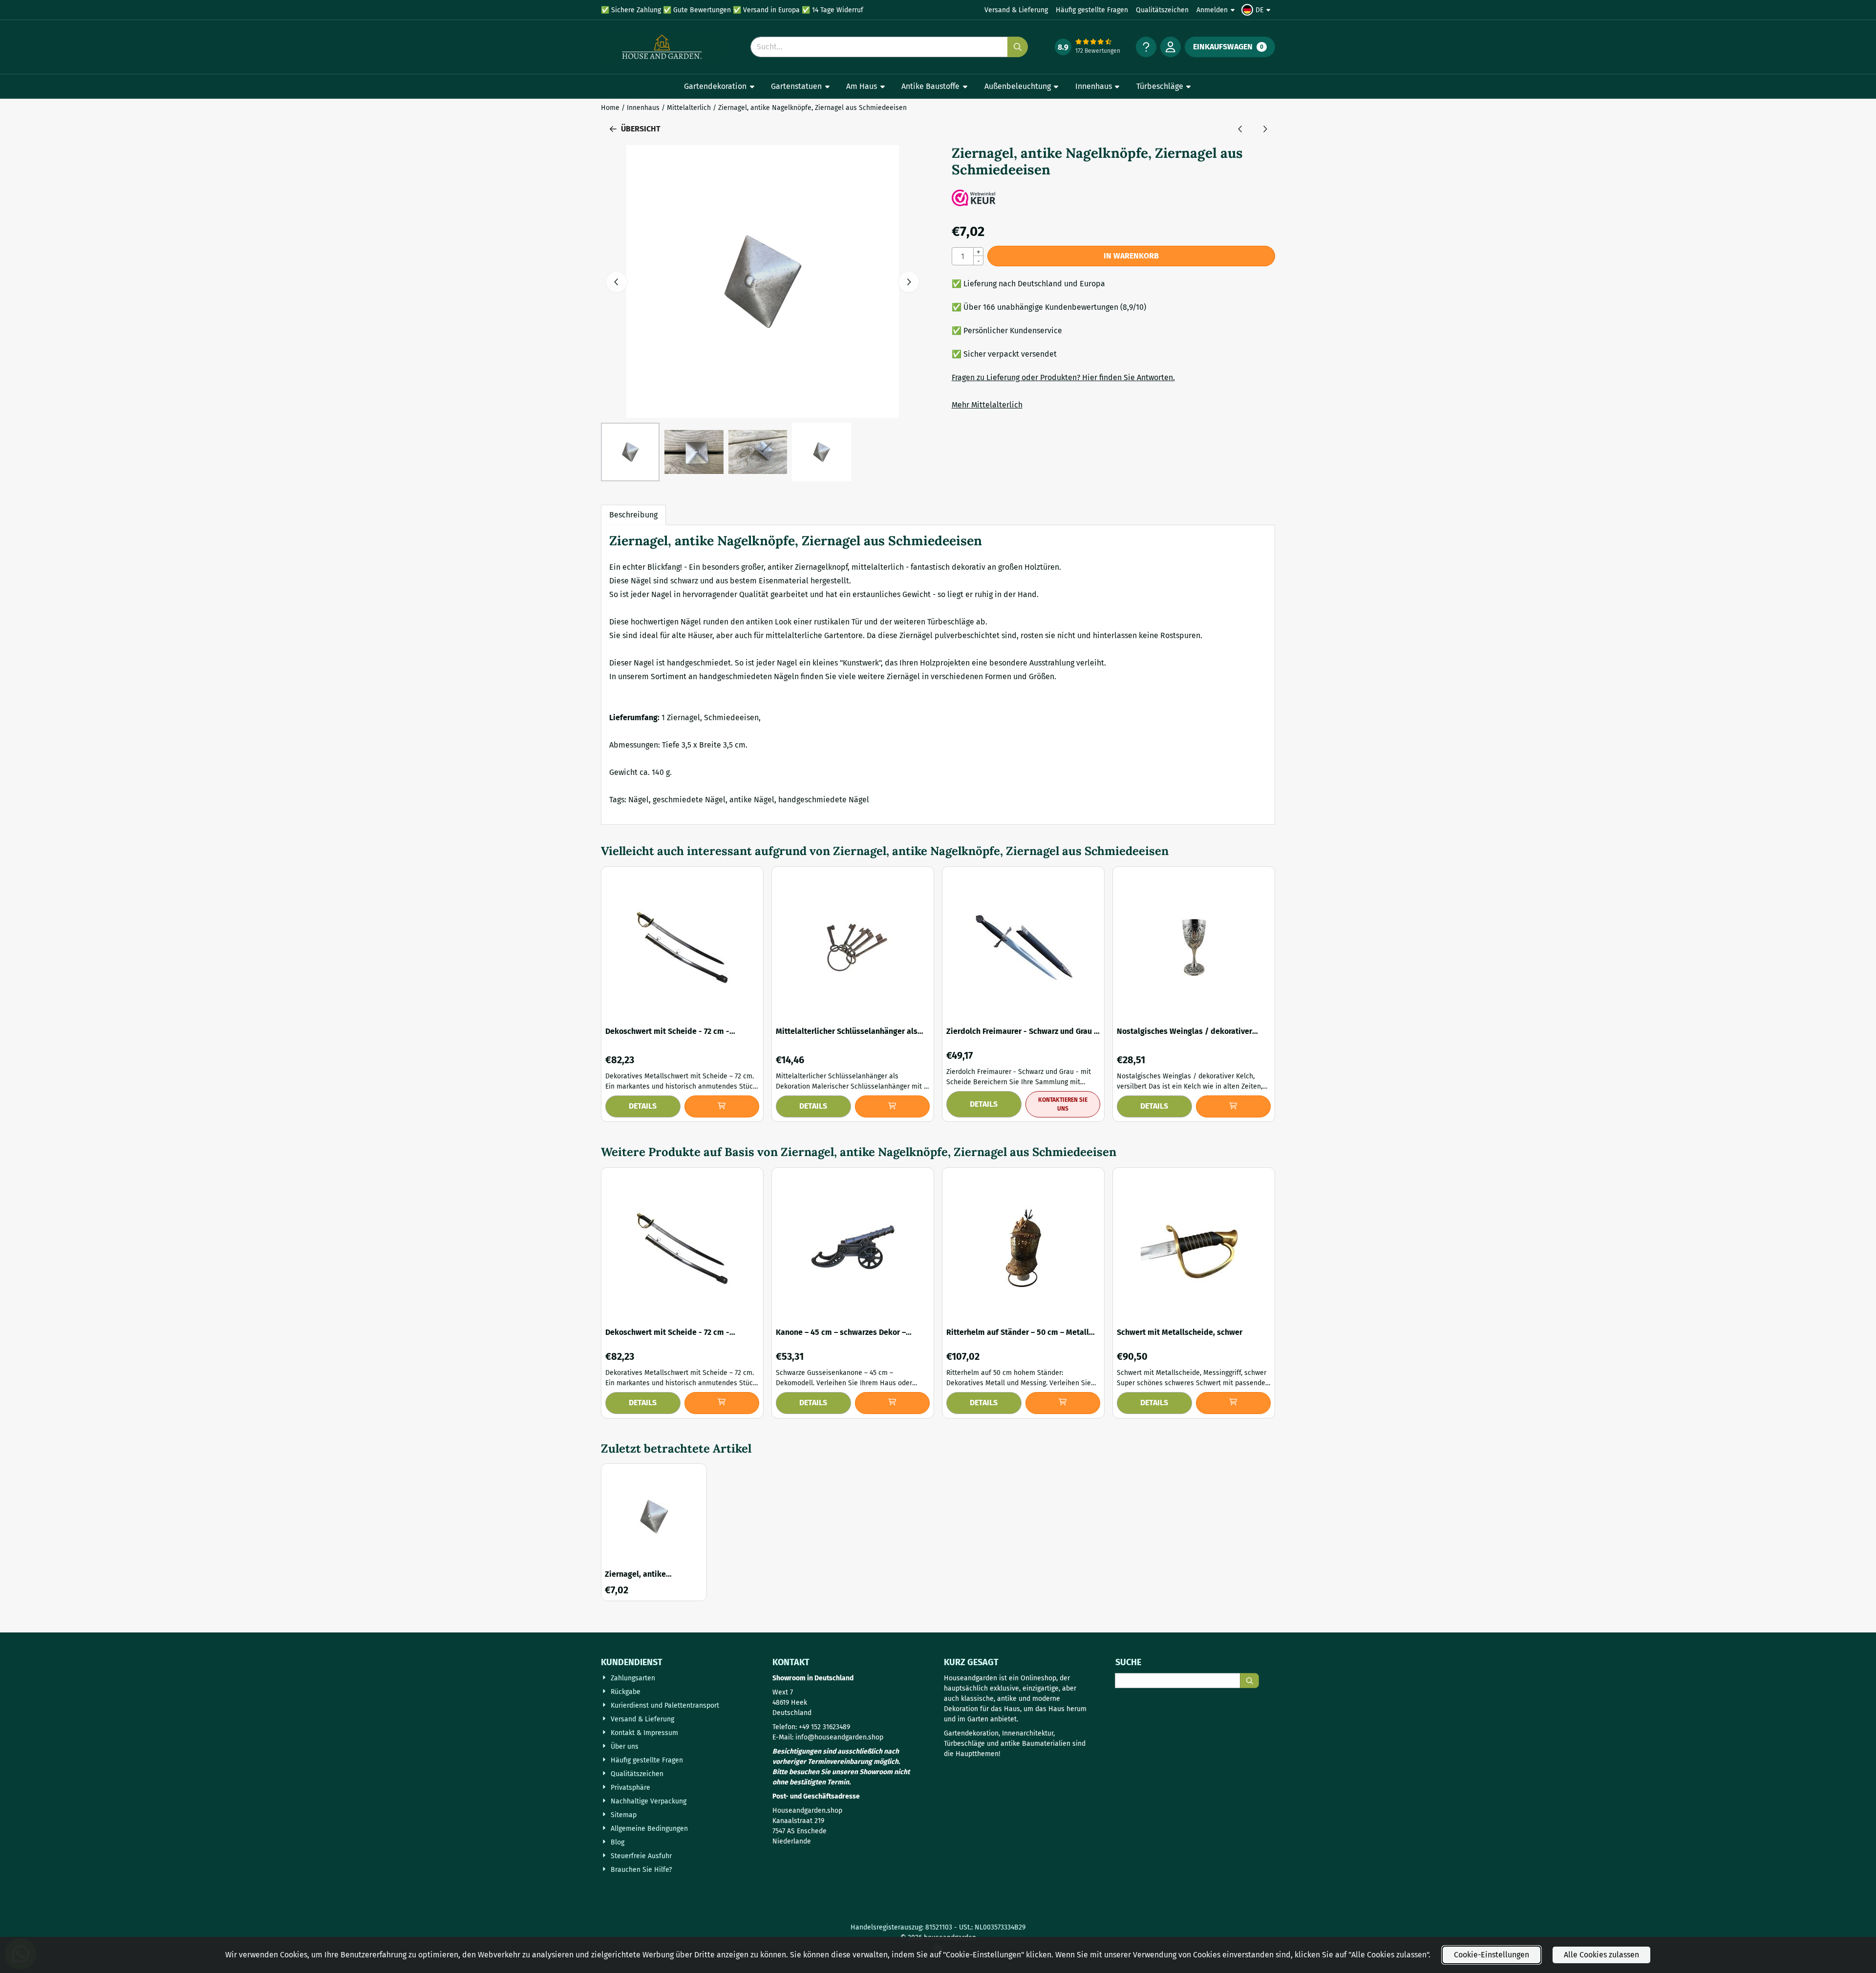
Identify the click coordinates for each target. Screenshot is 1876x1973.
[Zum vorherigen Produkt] (1240, 129)
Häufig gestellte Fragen (1092, 10)
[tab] (633, 515)
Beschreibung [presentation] (633, 515)
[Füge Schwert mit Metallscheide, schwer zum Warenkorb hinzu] (1234, 1403)
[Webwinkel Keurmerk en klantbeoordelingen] (974, 200)
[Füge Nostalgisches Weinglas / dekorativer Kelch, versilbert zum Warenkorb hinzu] (1234, 1106)
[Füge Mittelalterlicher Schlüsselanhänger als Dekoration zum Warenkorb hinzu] (893, 1106)
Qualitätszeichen (1162, 10)
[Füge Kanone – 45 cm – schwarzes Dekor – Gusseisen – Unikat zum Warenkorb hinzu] (893, 1403)
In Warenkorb (1131, 256)
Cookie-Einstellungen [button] (1492, 1955)
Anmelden (1212, 10)
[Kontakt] (1146, 47)
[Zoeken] (1249, 1681)
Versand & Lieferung (1016, 10)
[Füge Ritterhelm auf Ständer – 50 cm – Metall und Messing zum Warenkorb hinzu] (1063, 1403)
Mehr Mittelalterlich (987, 405)
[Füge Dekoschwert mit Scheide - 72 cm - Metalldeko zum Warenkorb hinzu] (722, 1106)
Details (643, 1106)
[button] (1257, 10)
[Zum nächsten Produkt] (1265, 129)
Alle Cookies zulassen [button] (1601, 1955)
